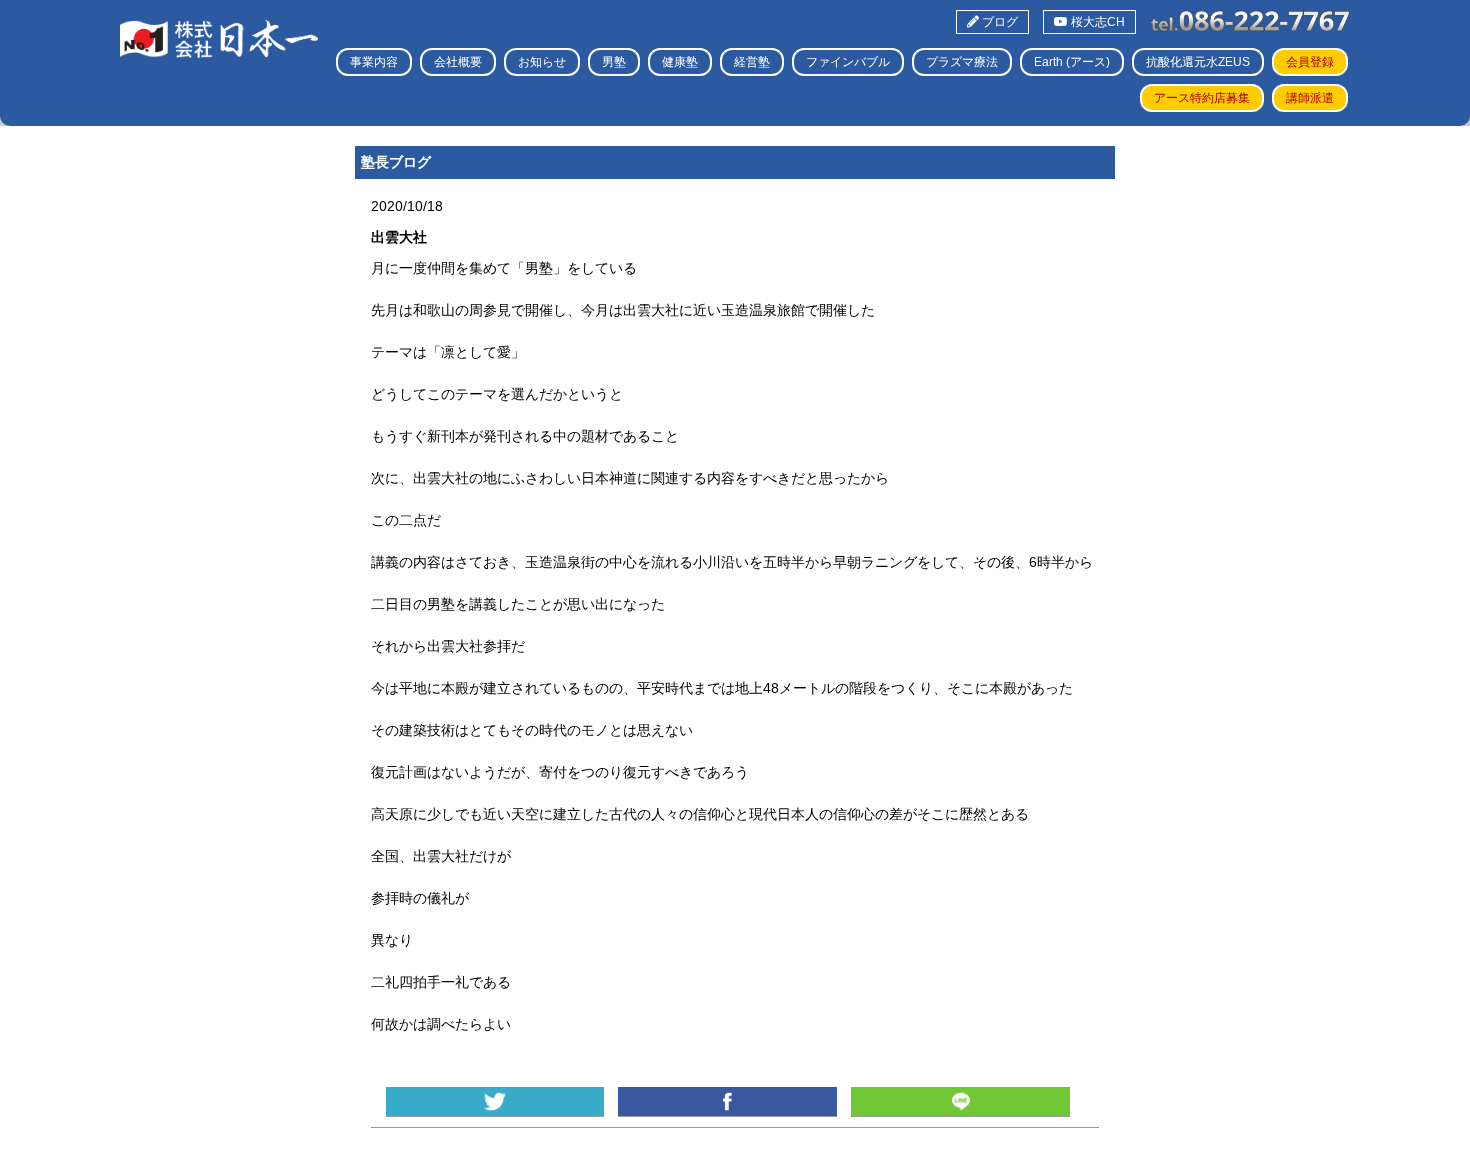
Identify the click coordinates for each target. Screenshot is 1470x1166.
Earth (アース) (1072, 62)
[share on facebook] (727, 1101)
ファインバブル (848, 62)
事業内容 (374, 62)
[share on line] (960, 1101)
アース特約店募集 (1202, 98)
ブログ (998, 22)
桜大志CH (1096, 22)
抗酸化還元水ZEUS (1198, 62)
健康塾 (680, 62)
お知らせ (542, 62)
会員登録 (1310, 62)
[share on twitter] (495, 1101)
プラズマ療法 (962, 62)
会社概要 (458, 62)
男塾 (614, 62)
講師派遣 (1310, 98)
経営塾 (752, 62)
